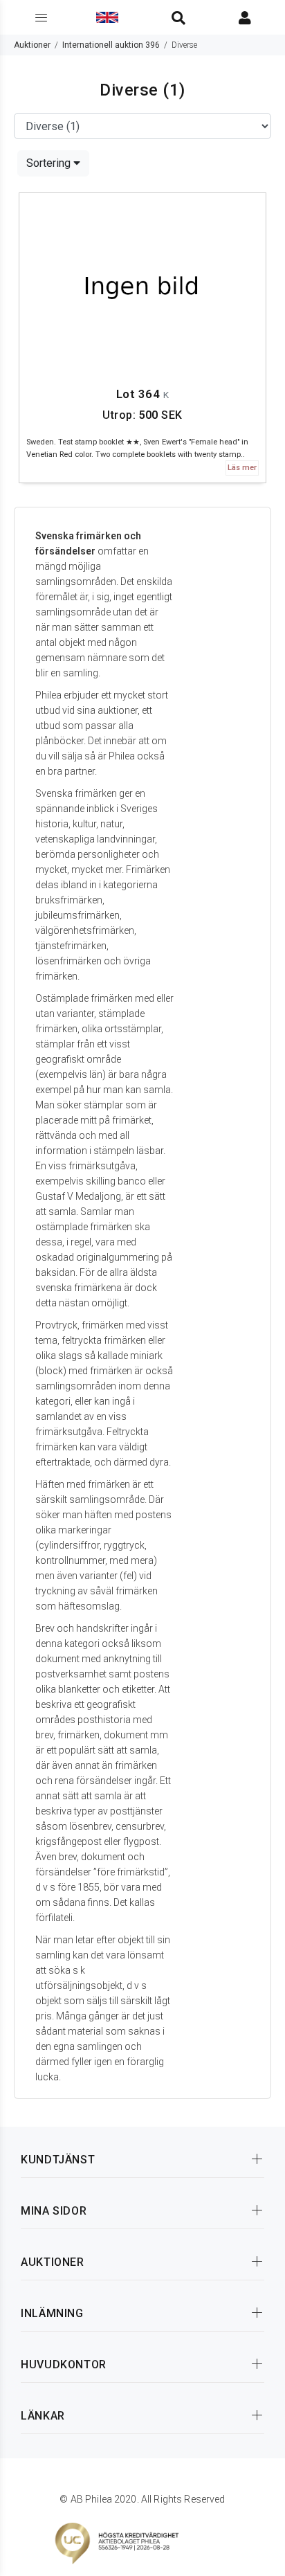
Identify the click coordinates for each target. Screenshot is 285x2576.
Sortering (50, 163)
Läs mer (242, 468)
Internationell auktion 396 (111, 45)
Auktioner (32, 45)
